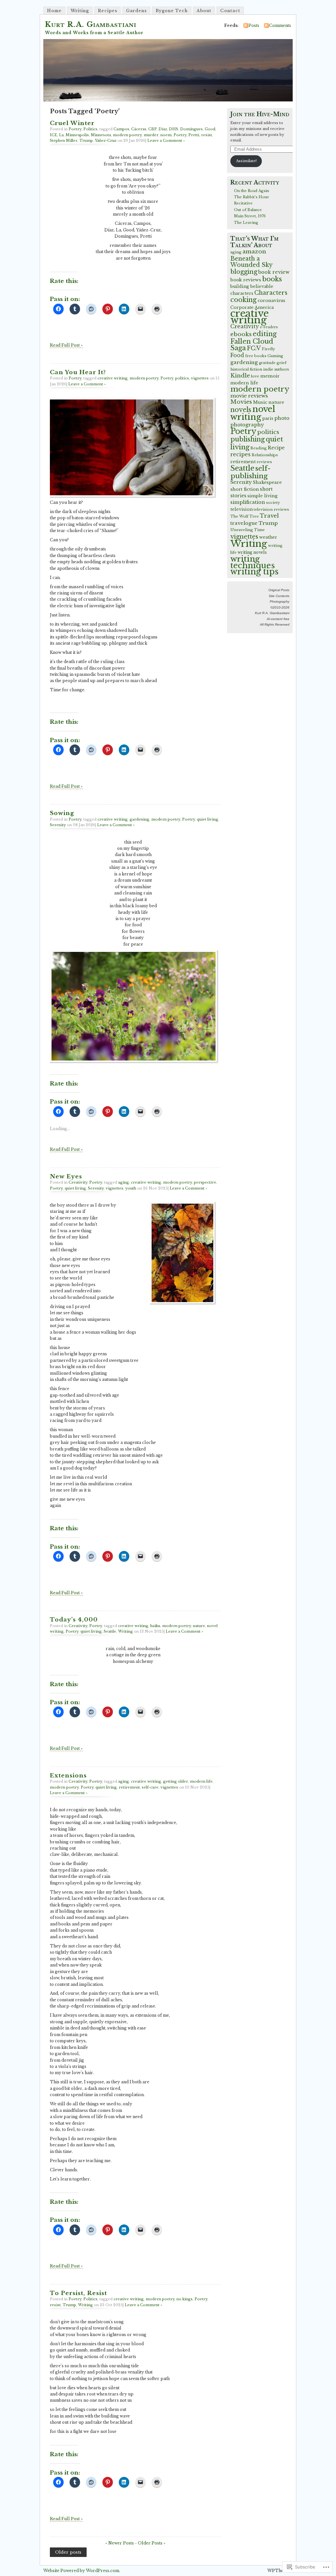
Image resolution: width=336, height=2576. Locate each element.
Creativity (78, 1182)
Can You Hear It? (78, 372)
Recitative (243, 203)
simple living (262, 496)
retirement (129, 1787)
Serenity (58, 825)
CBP (152, 129)
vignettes (200, 378)
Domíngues (191, 129)
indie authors (276, 369)
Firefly (268, 349)
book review (274, 272)
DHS (174, 129)
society (273, 503)
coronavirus (271, 301)
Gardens (136, 11)
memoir (270, 376)
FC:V (254, 348)
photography (247, 425)
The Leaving (246, 223)
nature (199, 1626)
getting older (176, 1781)
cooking (243, 300)
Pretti (194, 135)
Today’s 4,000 (74, 1620)
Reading (259, 448)
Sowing (62, 813)
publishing (248, 439)
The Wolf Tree (245, 516)
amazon (254, 251)
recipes (241, 454)
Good (210, 129)
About (204, 11)
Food (237, 355)
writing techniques (253, 562)
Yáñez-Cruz (106, 140)
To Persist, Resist (78, 2293)
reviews (264, 462)
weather (268, 537)
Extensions (68, 1775)
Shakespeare (267, 482)
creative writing (113, 378)
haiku (155, 1626)
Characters (271, 293)
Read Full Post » (66, 345)
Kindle (240, 376)
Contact (230, 11)
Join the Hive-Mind (260, 114)
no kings (185, 2299)
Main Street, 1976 (250, 216)
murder (151, 135)
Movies (241, 402)
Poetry (75, 129)
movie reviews (249, 396)
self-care (150, 1787)
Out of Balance (248, 210)
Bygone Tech (172, 11)
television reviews (271, 509)
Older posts (68, 2552)
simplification (248, 502)
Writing (80, 11)
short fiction (245, 489)
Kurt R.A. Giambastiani (91, 24)
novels (241, 410)
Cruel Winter (72, 123)
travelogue (244, 523)
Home (54, 11)
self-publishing (251, 472)
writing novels (252, 552)
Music (260, 402)
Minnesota (101, 135)
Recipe (276, 448)
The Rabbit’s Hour (252, 197)
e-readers (269, 327)
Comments (280, 25)
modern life (201, 1781)
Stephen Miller (64, 140)
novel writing (253, 413)
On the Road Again (252, 191)
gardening (139, 819)
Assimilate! (246, 161)
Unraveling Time (248, 530)
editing (265, 334)
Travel (269, 516)
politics (182, 378)
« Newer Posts (120, 2543)
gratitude (267, 363)
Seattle (110, 1631)
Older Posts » (152, 2543)
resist (207, 135)
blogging (244, 272)
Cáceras (139, 129)
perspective (205, 1182)
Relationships (265, 455)
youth (131, 1188)
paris (268, 418)
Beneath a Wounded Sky (252, 262)
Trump (86, 140)
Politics (90, 129)
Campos (121, 129)
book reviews (246, 280)
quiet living (208, 819)
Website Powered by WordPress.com (81, 2571)
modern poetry (127, 135)
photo (282, 418)
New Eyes (66, 1176)
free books (256, 356)
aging (124, 1182)
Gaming (275, 356)
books (272, 279)
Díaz (163, 129)
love (255, 376)
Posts (254, 25)
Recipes (107, 11)
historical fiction (246, 369)
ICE (53, 135)
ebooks (241, 334)
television (241, 509)
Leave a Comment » (166, 140)
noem (166, 135)
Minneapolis (77, 135)
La (61, 135)
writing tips (254, 572)
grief (282, 363)
